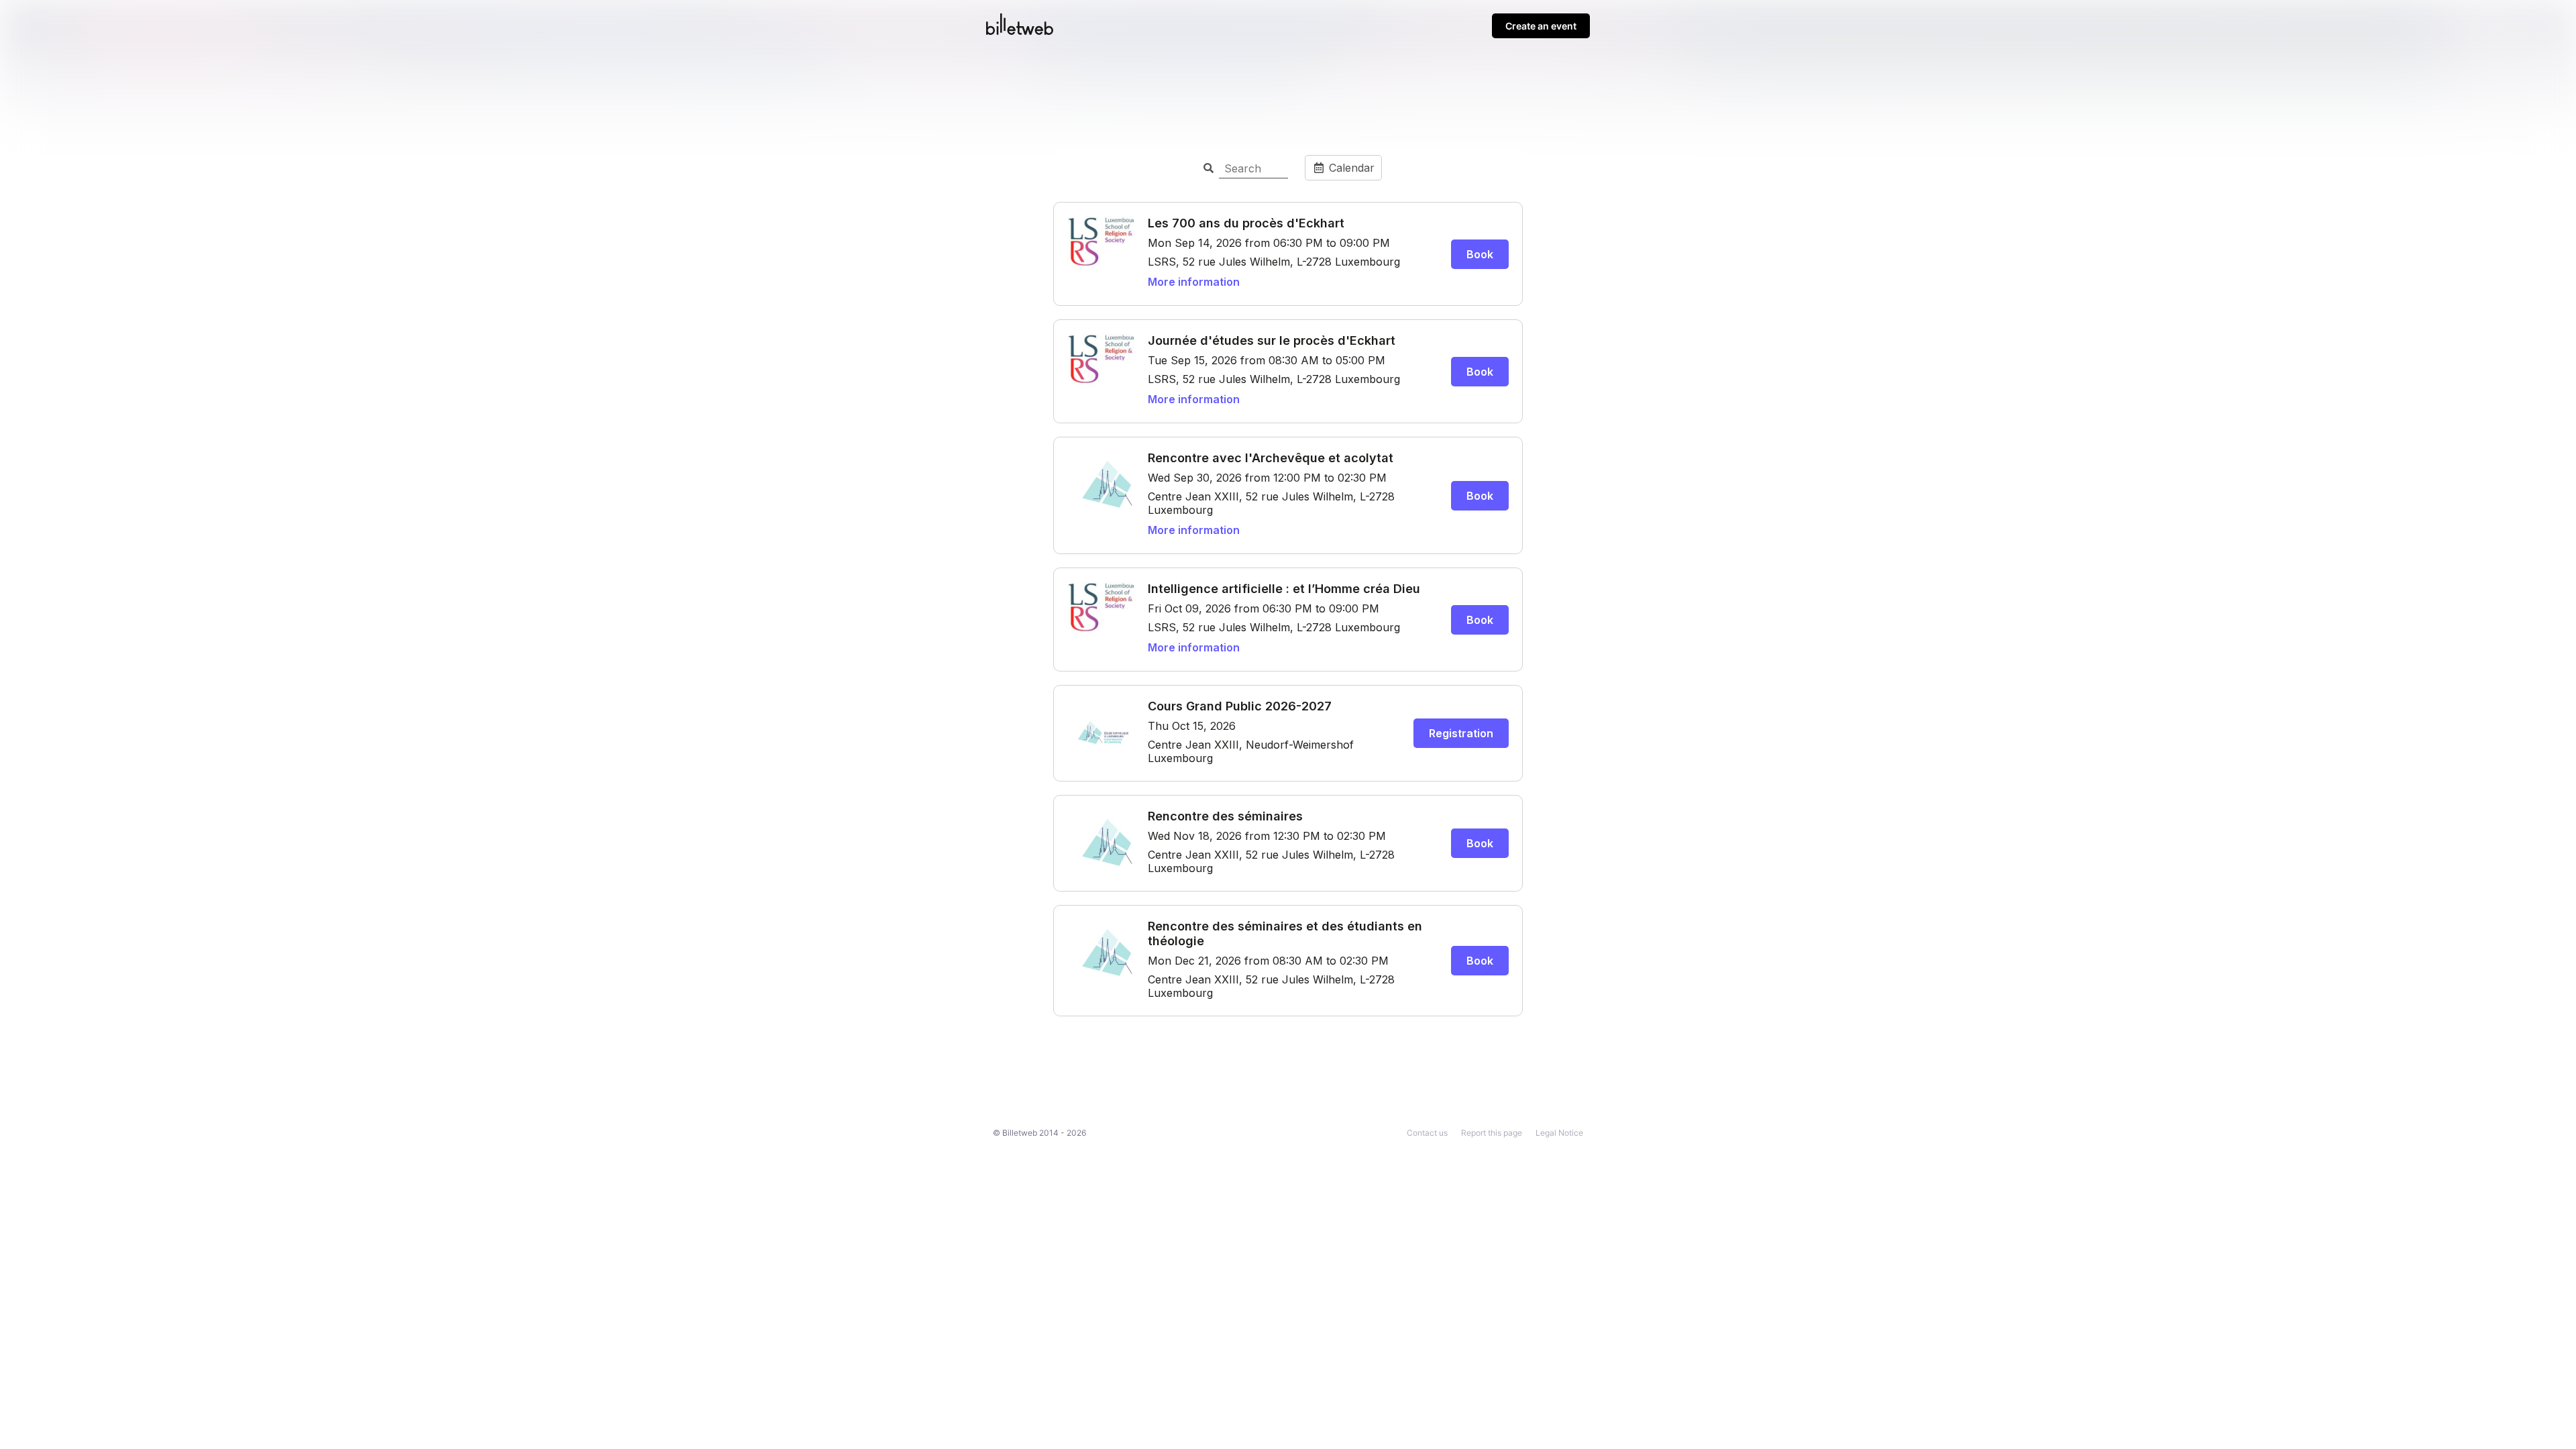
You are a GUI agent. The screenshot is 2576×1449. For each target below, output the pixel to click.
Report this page (1492, 1133)
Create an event (1541, 26)
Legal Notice (1559, 1133)
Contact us (1427, 1133)
